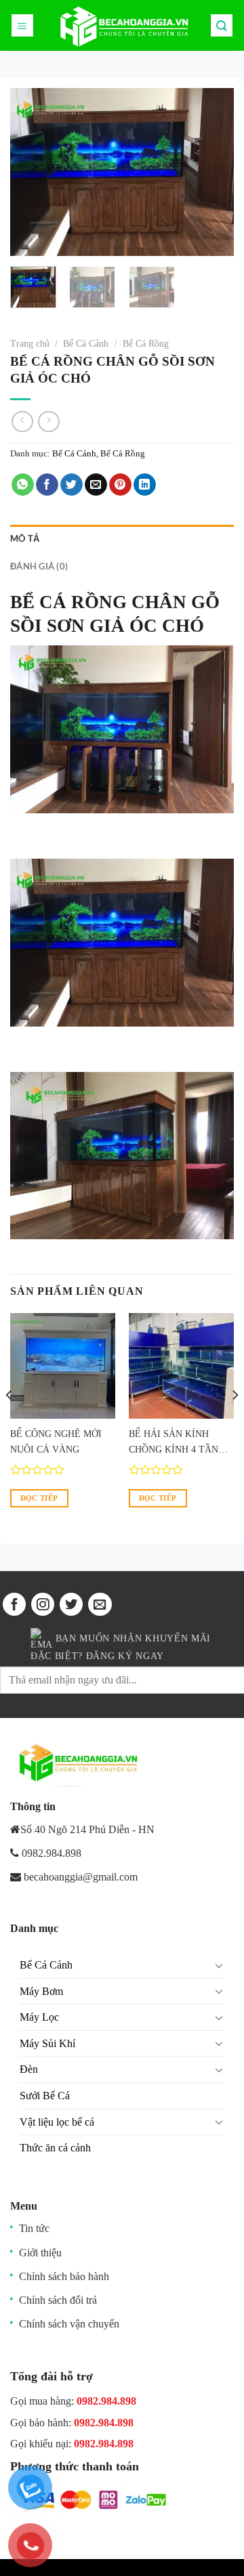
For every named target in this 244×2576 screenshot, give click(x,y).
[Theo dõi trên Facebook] (14, 1604)
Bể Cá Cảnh (86, 344)
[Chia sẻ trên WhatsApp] (23, 485)
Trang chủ (30, 344)
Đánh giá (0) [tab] (39, 566)
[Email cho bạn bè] (96, 485)
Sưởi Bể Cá (45, 2096)
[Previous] (32, 172)
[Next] (212, 172)
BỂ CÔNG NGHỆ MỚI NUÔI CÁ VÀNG (56, 1442)
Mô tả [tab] (25, 538)
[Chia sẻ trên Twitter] (72, 485)
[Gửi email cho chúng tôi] (100, 1604)
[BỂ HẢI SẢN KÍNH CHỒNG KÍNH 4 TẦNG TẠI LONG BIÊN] (181, 1366)
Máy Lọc (39, 2017)
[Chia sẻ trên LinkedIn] (145, 485)
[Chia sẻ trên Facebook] (47, 485)
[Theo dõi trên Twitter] (71, 1604)
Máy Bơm (41, 1991)
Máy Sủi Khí (47, 2043)
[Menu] (23, 25)
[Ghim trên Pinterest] (120, 485)
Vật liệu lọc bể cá (57, 2122)
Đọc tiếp (39, 1498)
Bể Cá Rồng (146, 344)
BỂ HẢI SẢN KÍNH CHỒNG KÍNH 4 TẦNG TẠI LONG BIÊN (177, 1443)
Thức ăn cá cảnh (55, 2148)
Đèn (29, 2069)
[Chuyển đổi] (219, 1965)
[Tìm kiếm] (222, 25)
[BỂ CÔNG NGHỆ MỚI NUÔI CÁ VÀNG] (63, 1366)
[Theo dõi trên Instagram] (43, 1604)
